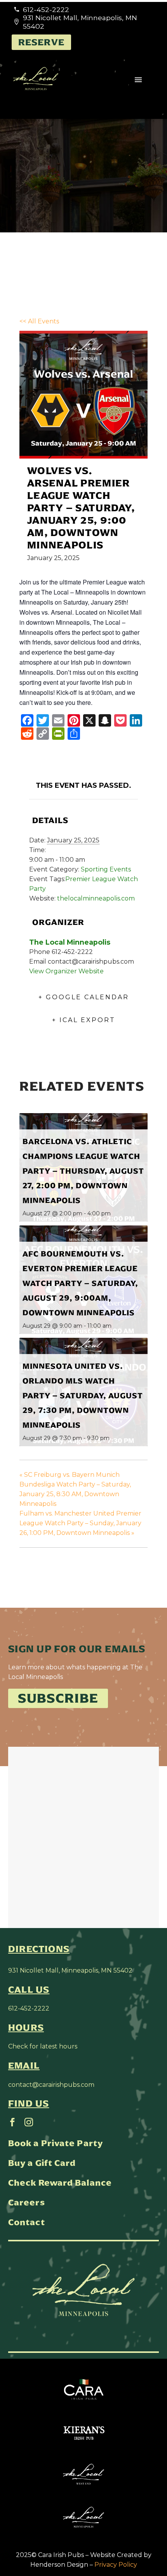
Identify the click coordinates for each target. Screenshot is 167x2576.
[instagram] (29, 2122)
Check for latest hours (43, 2046)
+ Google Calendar (84, 997)
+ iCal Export (84, 1020)
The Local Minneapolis (70, 942)
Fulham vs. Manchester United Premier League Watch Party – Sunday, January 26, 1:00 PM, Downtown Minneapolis (80, 1523)
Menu (138, 80)
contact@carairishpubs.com (51, 2085)
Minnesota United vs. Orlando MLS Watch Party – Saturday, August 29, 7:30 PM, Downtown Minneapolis (83, 1395)
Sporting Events (106, 869)
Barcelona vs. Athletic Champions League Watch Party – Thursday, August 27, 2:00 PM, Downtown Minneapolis (83, 1171)
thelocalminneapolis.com (96, 898)
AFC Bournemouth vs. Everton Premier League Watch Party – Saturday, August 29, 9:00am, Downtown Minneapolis (80, 1283)
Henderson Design (59, 2565)
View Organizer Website (66, 971)
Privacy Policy (116, 2565)
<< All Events (39, 321)
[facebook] (12, 2122)
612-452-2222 (29, 2008)
